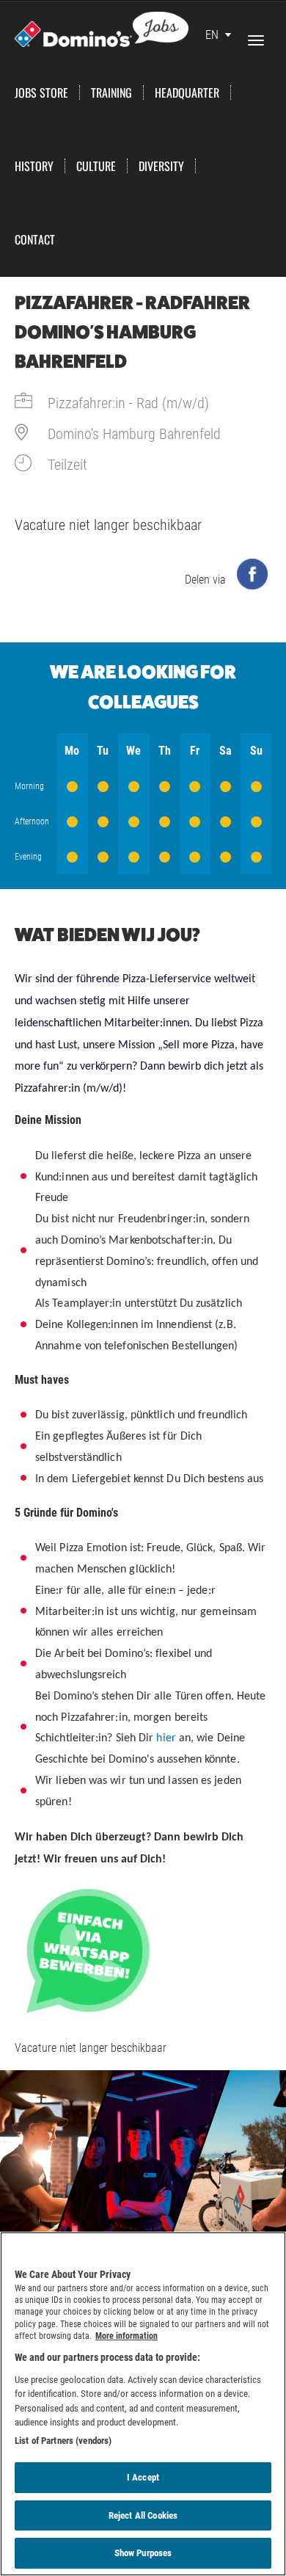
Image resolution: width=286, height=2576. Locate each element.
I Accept (143, 2477)
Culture (96, 166)
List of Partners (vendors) (63, 2441)
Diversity (161, 166)
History (34, 166)
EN (212, 35)
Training (111, 92)
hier (166, 1738)
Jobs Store (41, 92)
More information (126, 2336)
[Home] (102, 28)
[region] (143, 2404)
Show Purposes (143, 2553)
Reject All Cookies (143, 2515)
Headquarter (187, 92)
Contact (35, 239)
